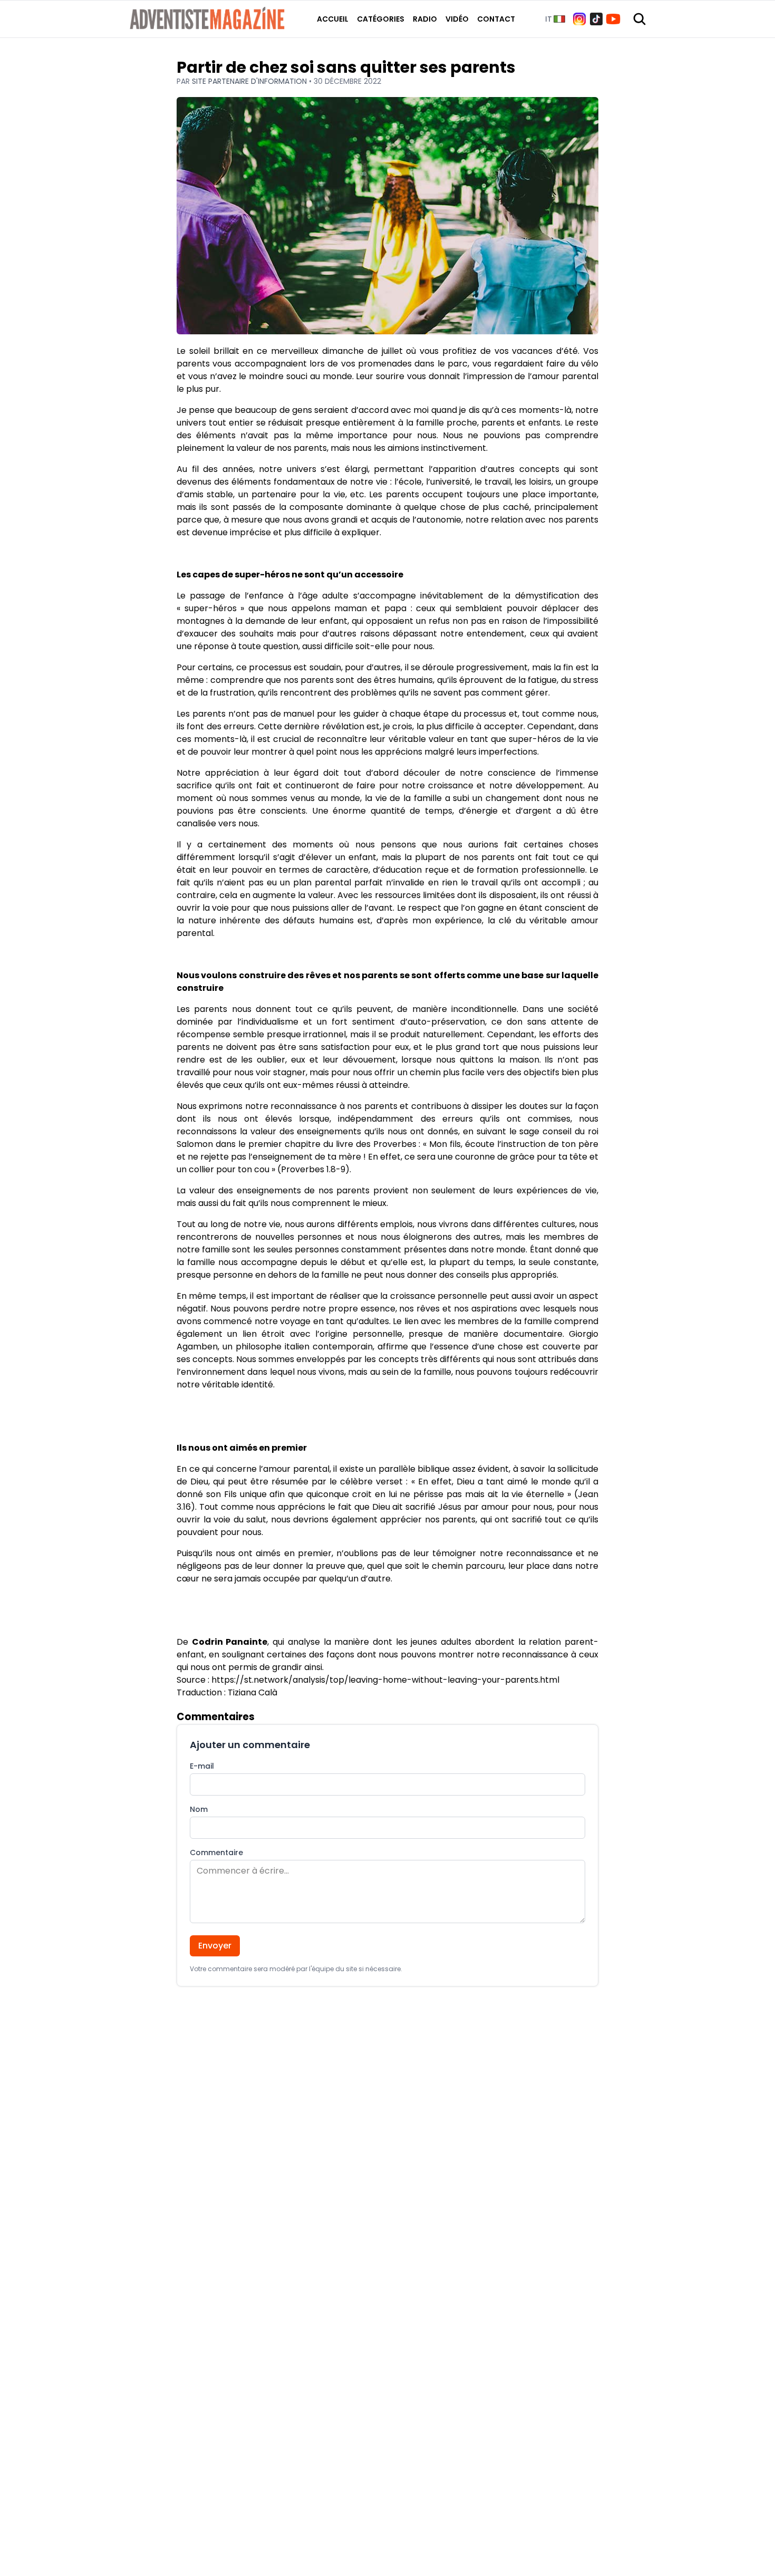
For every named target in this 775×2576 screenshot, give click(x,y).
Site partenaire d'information (250, 81)
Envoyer (215, 1946)
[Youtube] (613, 19)
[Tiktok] (596, 19)
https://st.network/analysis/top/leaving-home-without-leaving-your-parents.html (385, 1680)
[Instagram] (579, 19)
